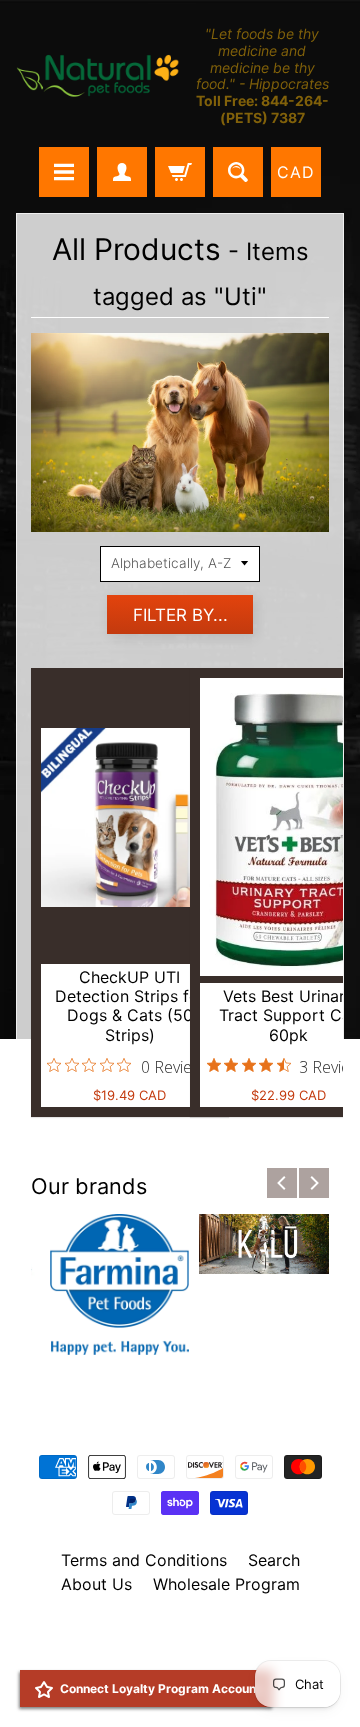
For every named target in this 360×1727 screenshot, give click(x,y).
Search (274, 1560)
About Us (96, 1584)
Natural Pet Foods (202, 1636)
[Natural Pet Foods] (98, 77)
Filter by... (180, 615)
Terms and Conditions (144, 1560)
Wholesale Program (226, 1584)
